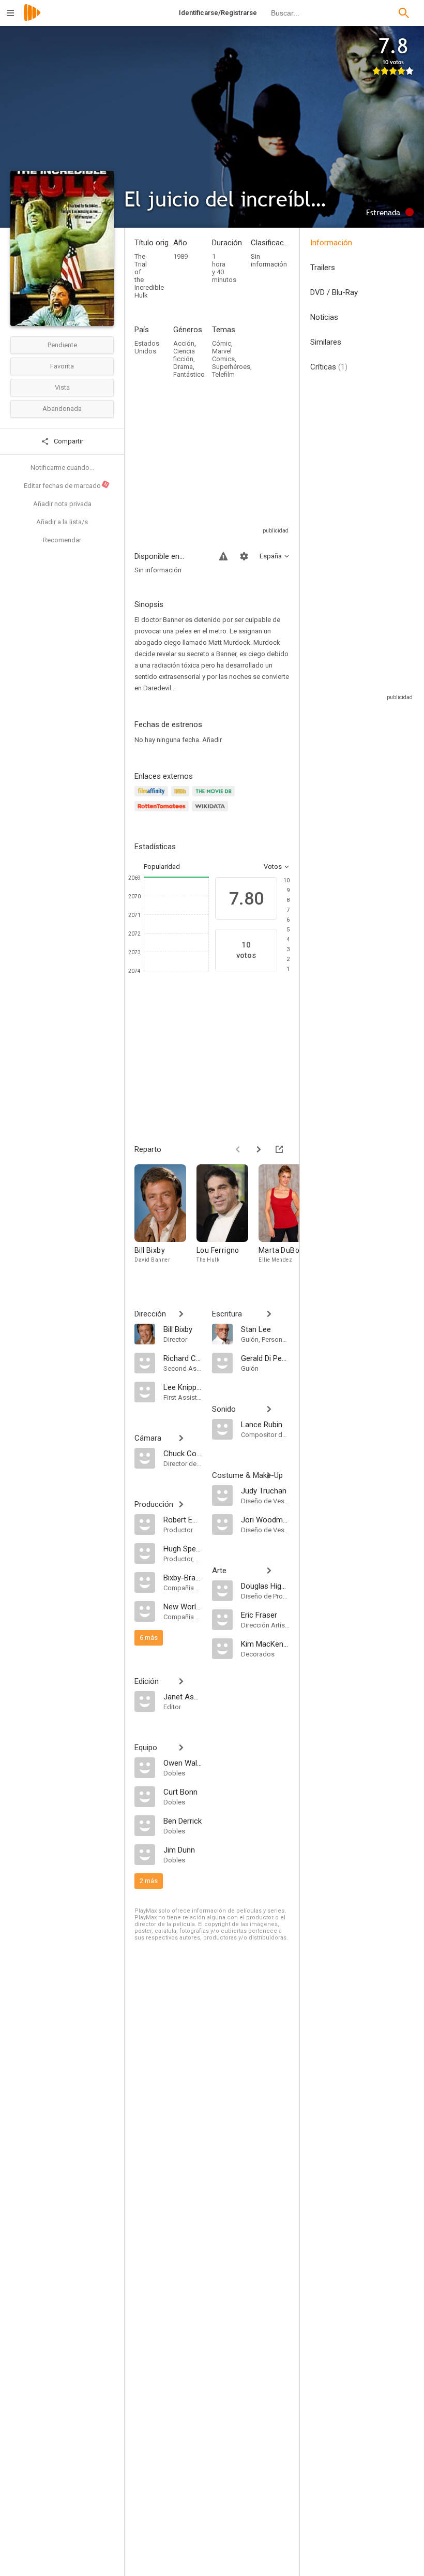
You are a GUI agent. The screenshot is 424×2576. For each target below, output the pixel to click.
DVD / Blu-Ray (334, 292)
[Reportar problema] (223, 556)
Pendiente (62, 345)
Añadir (212, 740)
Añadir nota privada (62, 504)
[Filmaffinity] (153, 797)
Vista (62, 387)
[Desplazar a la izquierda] (238, 1149)
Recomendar (62, 540)
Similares (326, 342)
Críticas (329, 367)
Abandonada (62, 409)
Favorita (62, 366)
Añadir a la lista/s (62, 522)
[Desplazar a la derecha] (259, 1149)
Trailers (323, 268)
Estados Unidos (147, 347)
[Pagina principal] (32, 19)
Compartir (68, 441)
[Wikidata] (211, 812)
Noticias (324, 317)
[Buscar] (404, 13)
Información (331, 243)
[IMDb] (182, 797)
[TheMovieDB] (215, 797)
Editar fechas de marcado (66, 485)
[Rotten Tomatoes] (163, 812)
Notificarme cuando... (62, 468)
